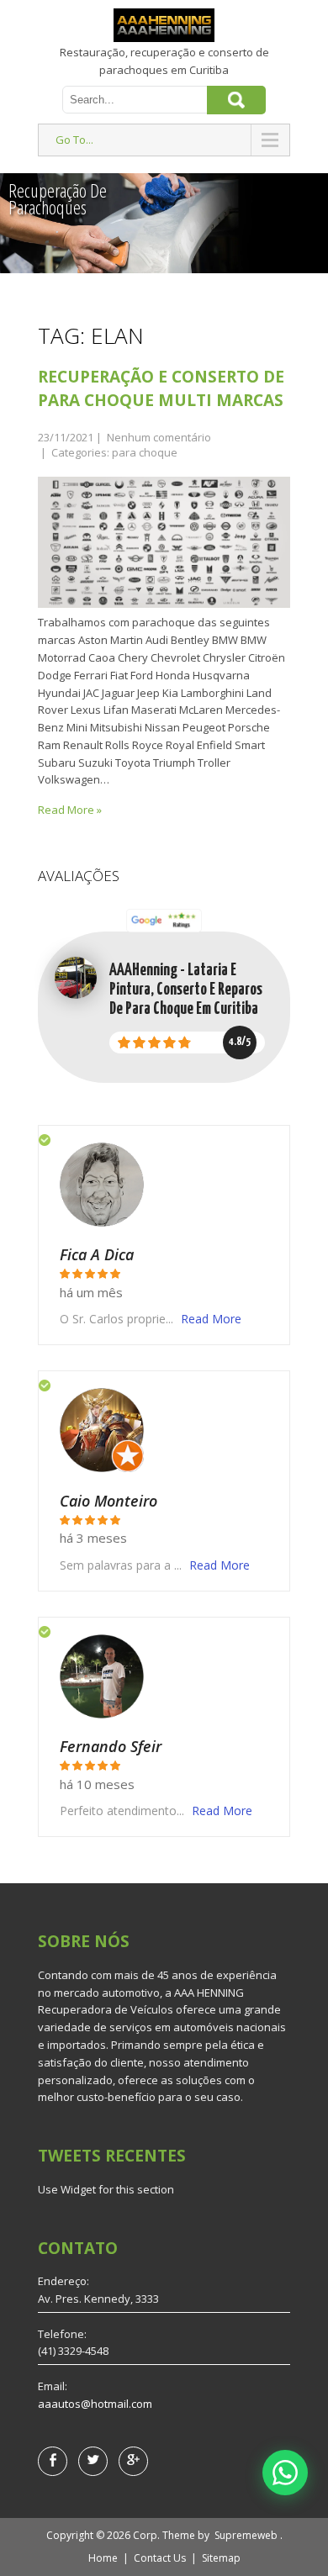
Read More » (70, 810)
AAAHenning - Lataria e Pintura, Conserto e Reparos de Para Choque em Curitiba (186, 990)
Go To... (74, 140)
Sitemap (221, 2558)
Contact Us (160, 2558)
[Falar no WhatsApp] (285, 2473)
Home (103, 2558)
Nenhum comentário (159, 437)
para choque (145, 452)
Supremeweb (246, 2535)
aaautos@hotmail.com (95, 2404)
